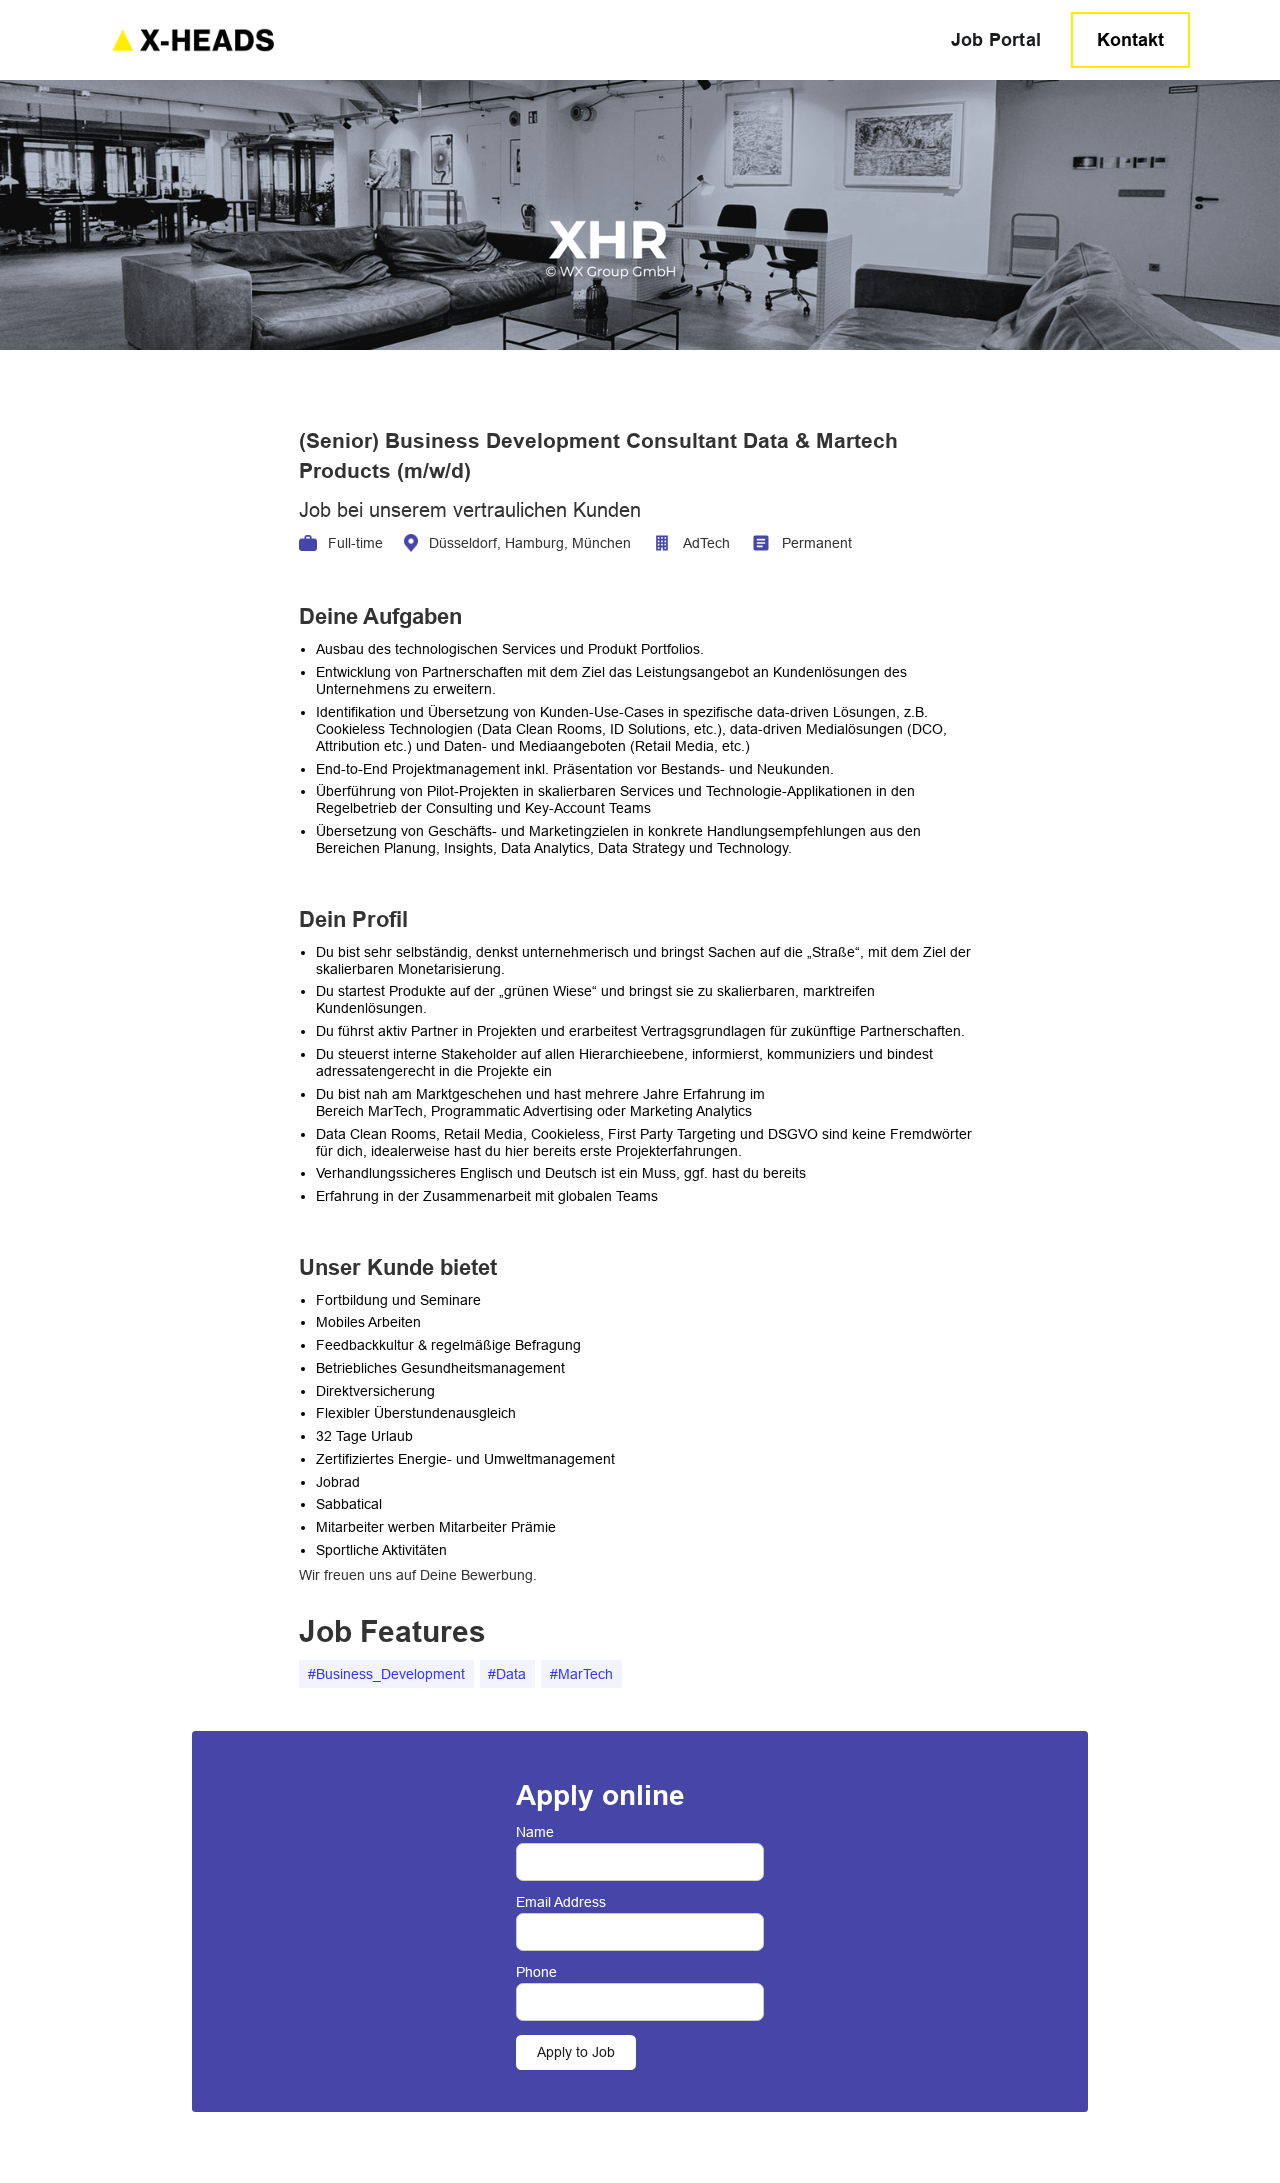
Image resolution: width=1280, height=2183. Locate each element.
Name (535, 1832)
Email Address (561, 1902)
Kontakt (1130, 39)
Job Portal (996, 39)
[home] (513, 39)
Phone (536, 1972)
